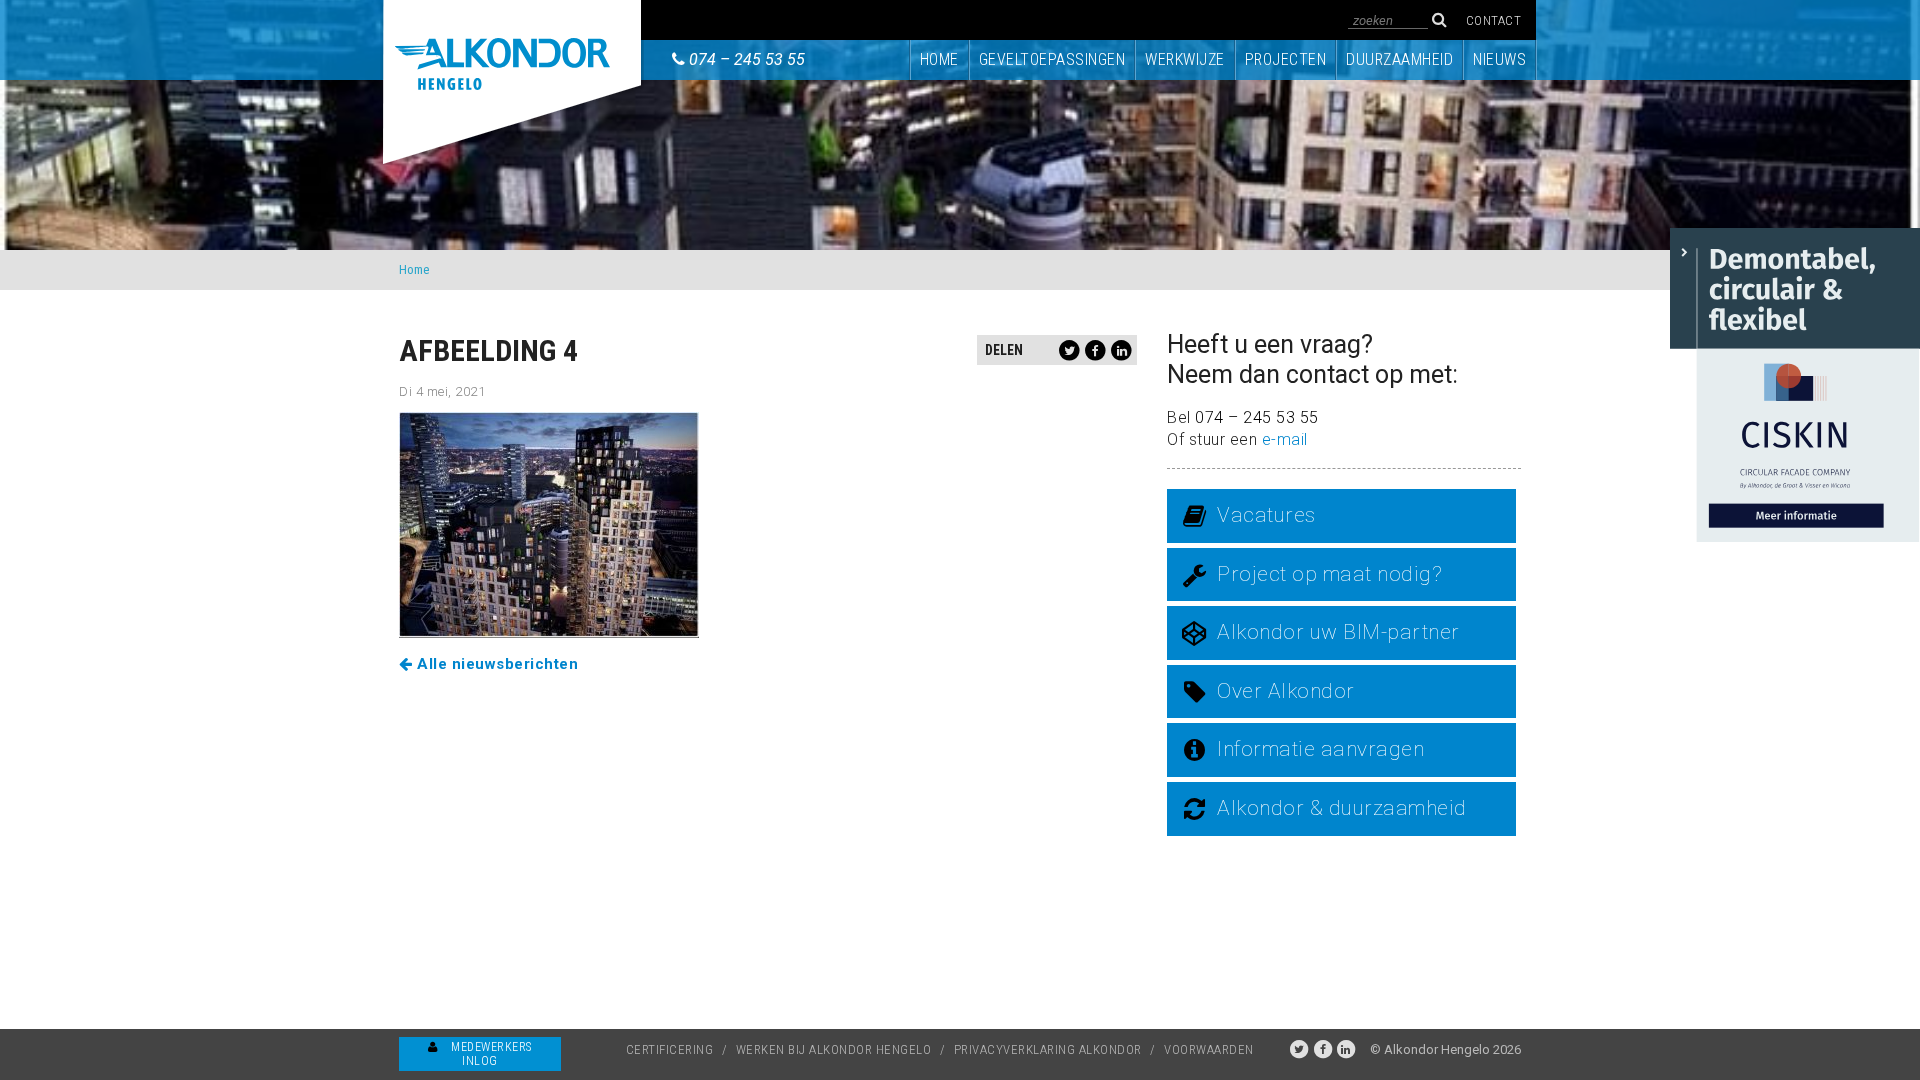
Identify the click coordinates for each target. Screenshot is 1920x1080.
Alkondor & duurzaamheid (1342, 808)
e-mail (1285, 439)
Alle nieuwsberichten (495, 664)
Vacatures (1266, 515)
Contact (1494, 20)
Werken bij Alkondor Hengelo (834, 1049)
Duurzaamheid (1399, 59)
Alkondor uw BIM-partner (1338, 632)
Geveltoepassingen (1052, 59)
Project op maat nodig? (1329, 574)
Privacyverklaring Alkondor (1048, 1049)
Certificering (670, 1049)
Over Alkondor (1286, 691)
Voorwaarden (1209, 1049)
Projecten (1286, 59)
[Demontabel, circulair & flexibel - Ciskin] (1795, 383)
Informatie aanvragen (1320, 749)
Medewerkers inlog (490, 1054)
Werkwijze (1185, 59)
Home (939, 59)
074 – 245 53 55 (747, 59)
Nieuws (1499, 59)
